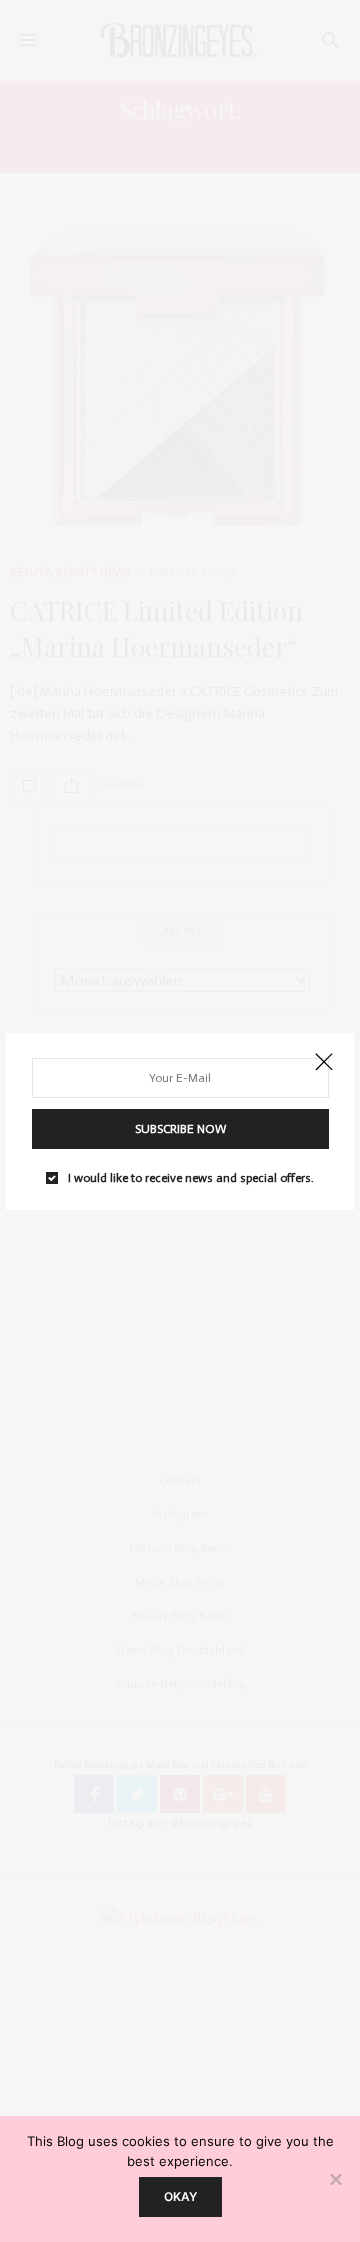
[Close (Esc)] (324, 1063)
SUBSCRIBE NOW (180, 1129)
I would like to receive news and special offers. (191, 1178)
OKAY (180, 2196)
